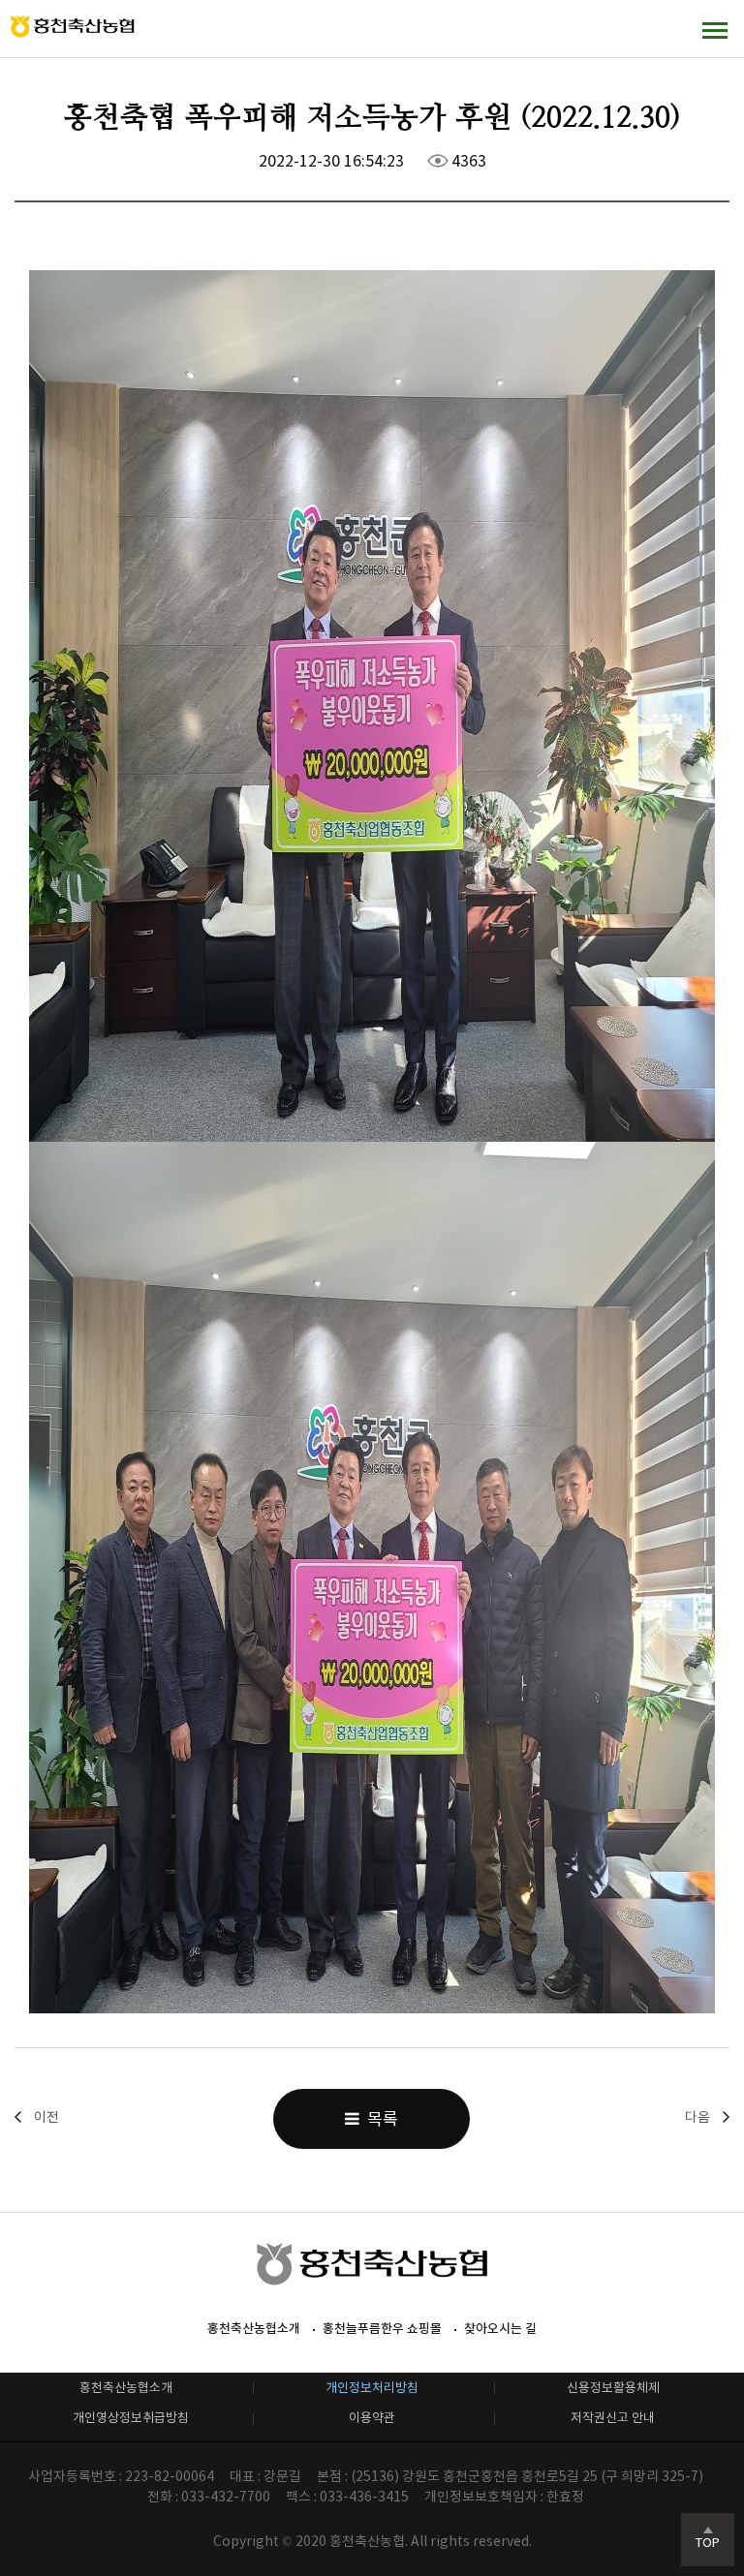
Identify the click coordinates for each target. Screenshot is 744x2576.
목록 (379, 2119)
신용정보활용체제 (613, 2388)
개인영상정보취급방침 (131, 2418)
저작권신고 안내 (613, 2418)
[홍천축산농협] (73, 26)
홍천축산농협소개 (254, 2329)
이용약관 (372, 2418)
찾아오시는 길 (500, 2329)
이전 (46, 2117)
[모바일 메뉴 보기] (715, 30)
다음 (697, 2117)
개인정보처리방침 (372, 2388)
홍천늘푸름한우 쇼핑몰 (382, 2329)
